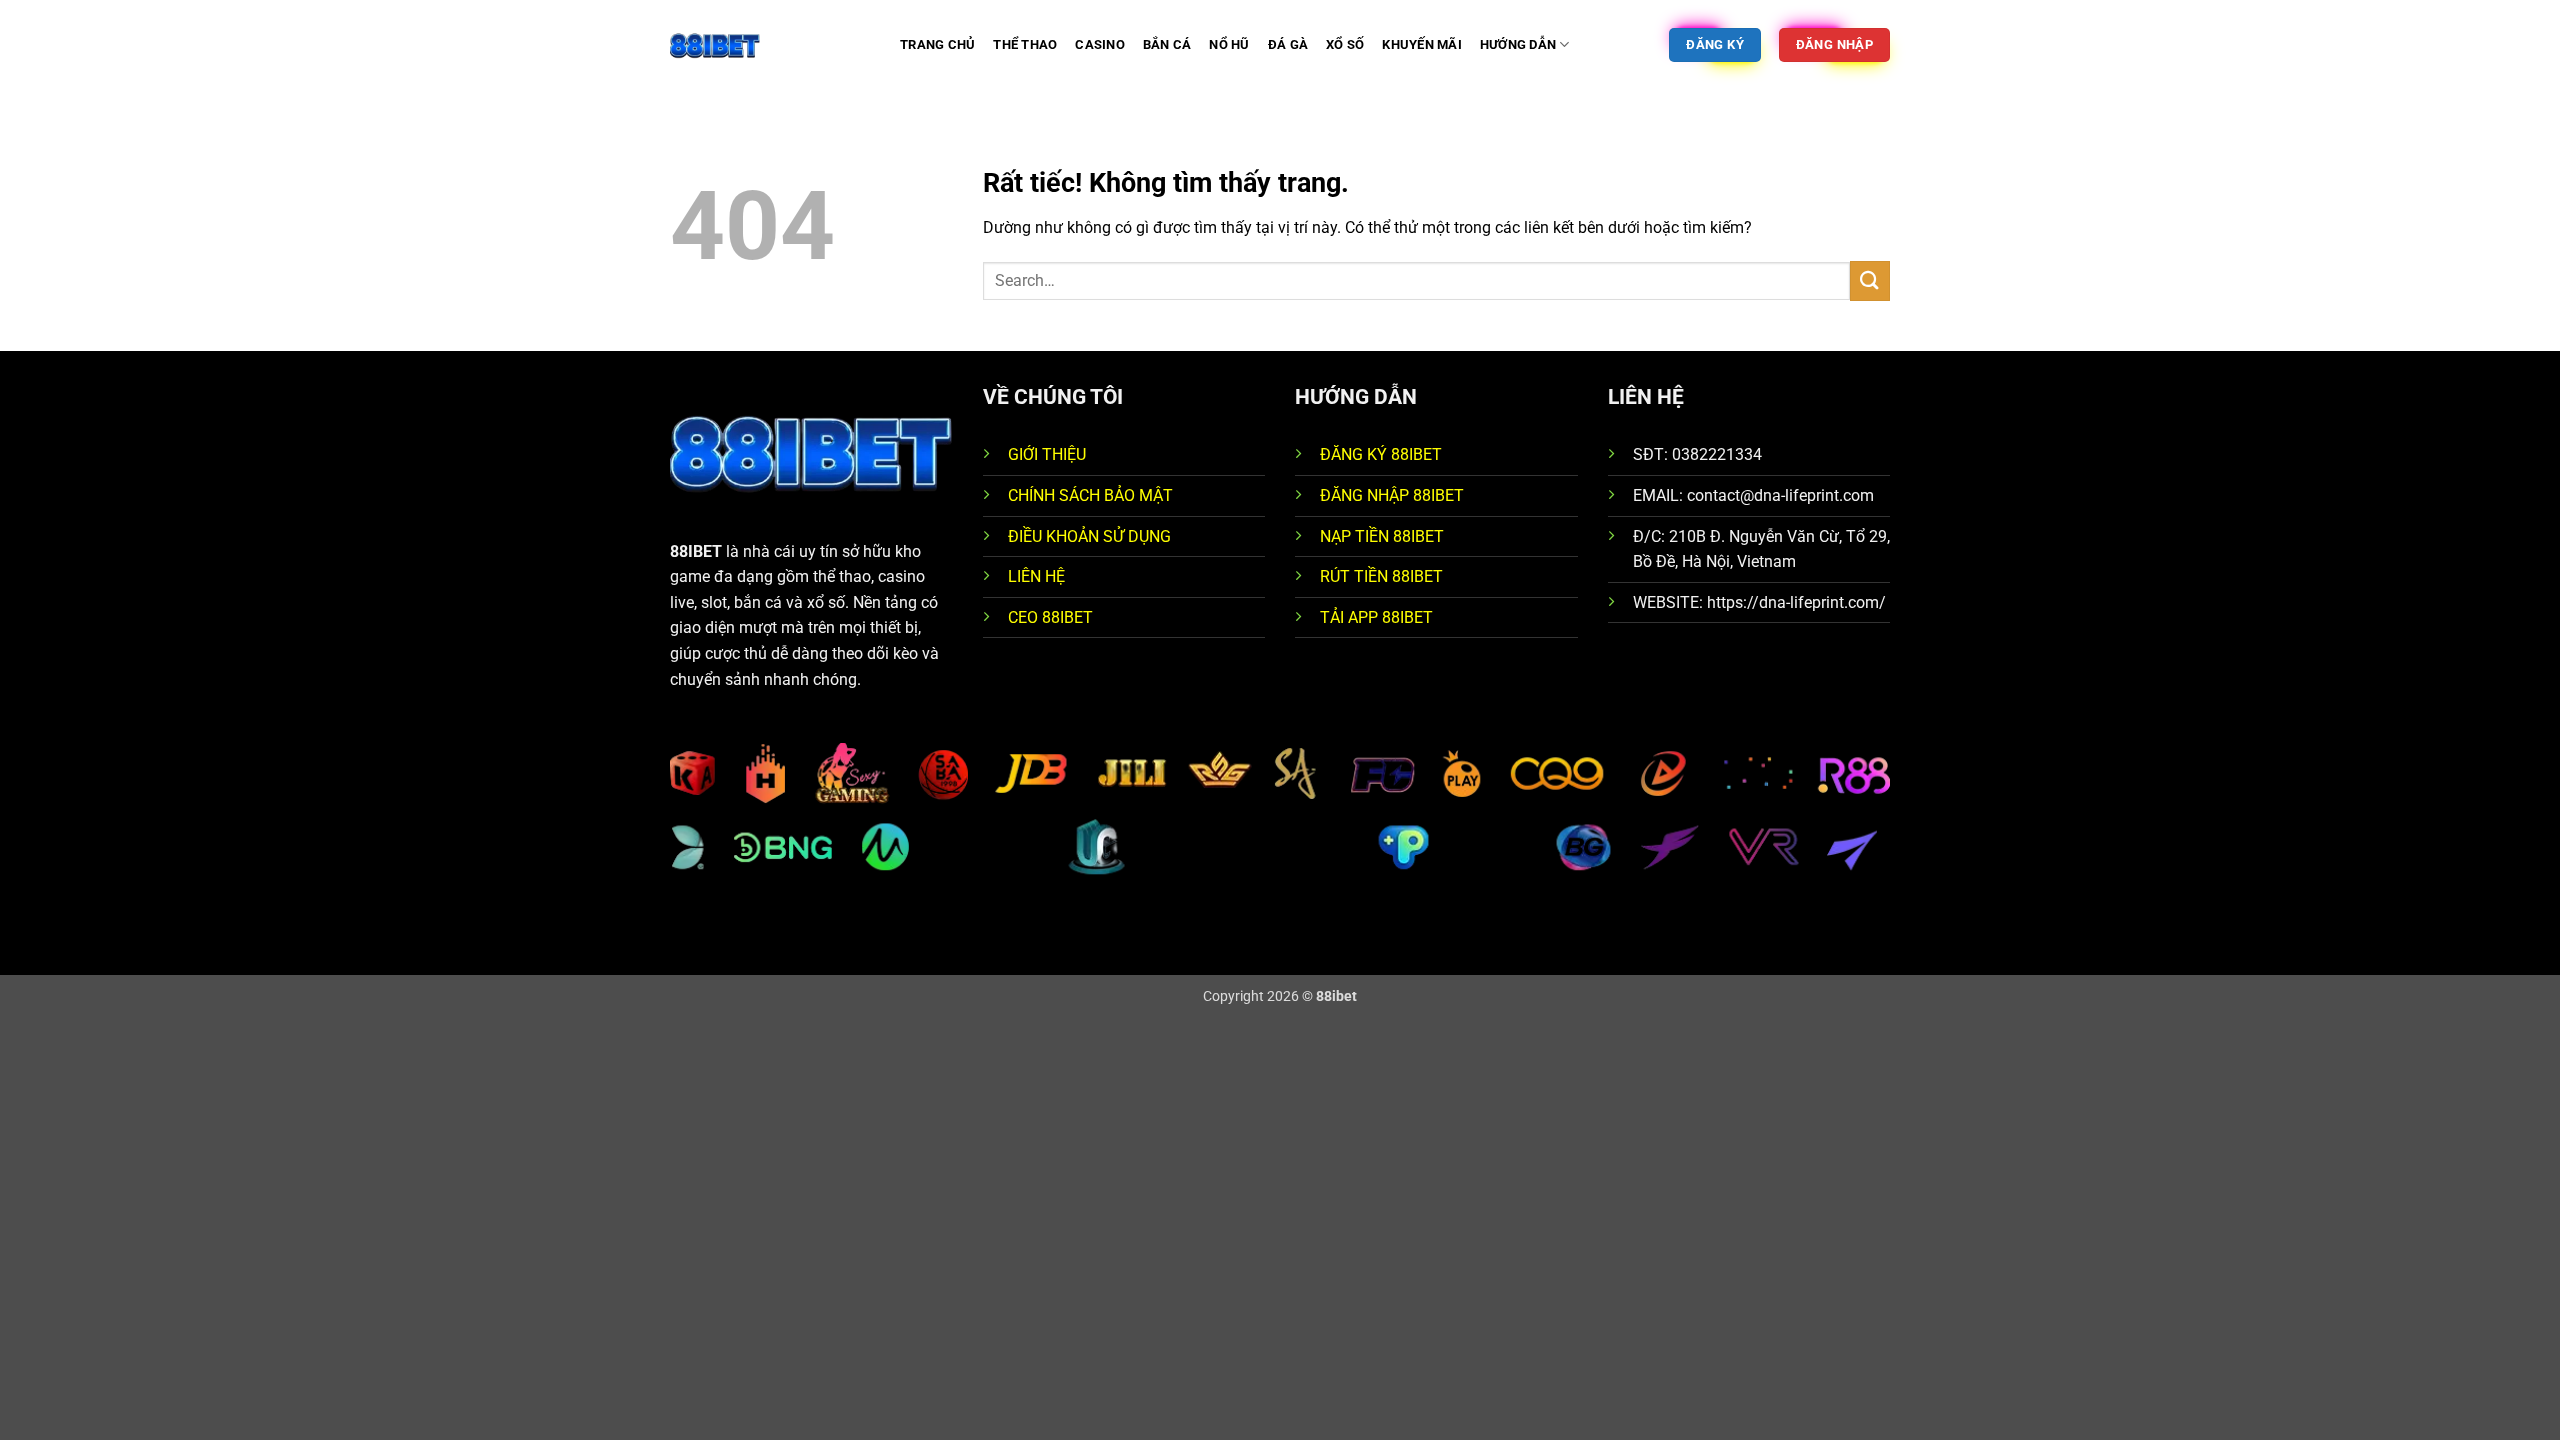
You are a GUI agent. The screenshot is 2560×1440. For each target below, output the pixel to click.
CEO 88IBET (1050, 617)
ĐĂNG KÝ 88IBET (1381, 454)
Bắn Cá (1167, 44)
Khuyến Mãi (1422, 44)
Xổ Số (1345, 44)
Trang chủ (937, 44)
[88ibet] (770, 45)
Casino (1100, 44)
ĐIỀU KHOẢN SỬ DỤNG (1089, 536)
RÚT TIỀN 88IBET (1381, 576)
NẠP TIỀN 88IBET (1382, 536)
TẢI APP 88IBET (1376, 617)
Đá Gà (1288, 44)
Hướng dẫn (1518, 44)
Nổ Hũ (1229, 44)
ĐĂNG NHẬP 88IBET (1392, 495)
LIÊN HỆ (1036, 576)
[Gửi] (1870, 280)
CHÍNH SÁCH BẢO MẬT (1090, 495)
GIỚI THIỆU (1047, 454)
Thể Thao (1025, 44)
